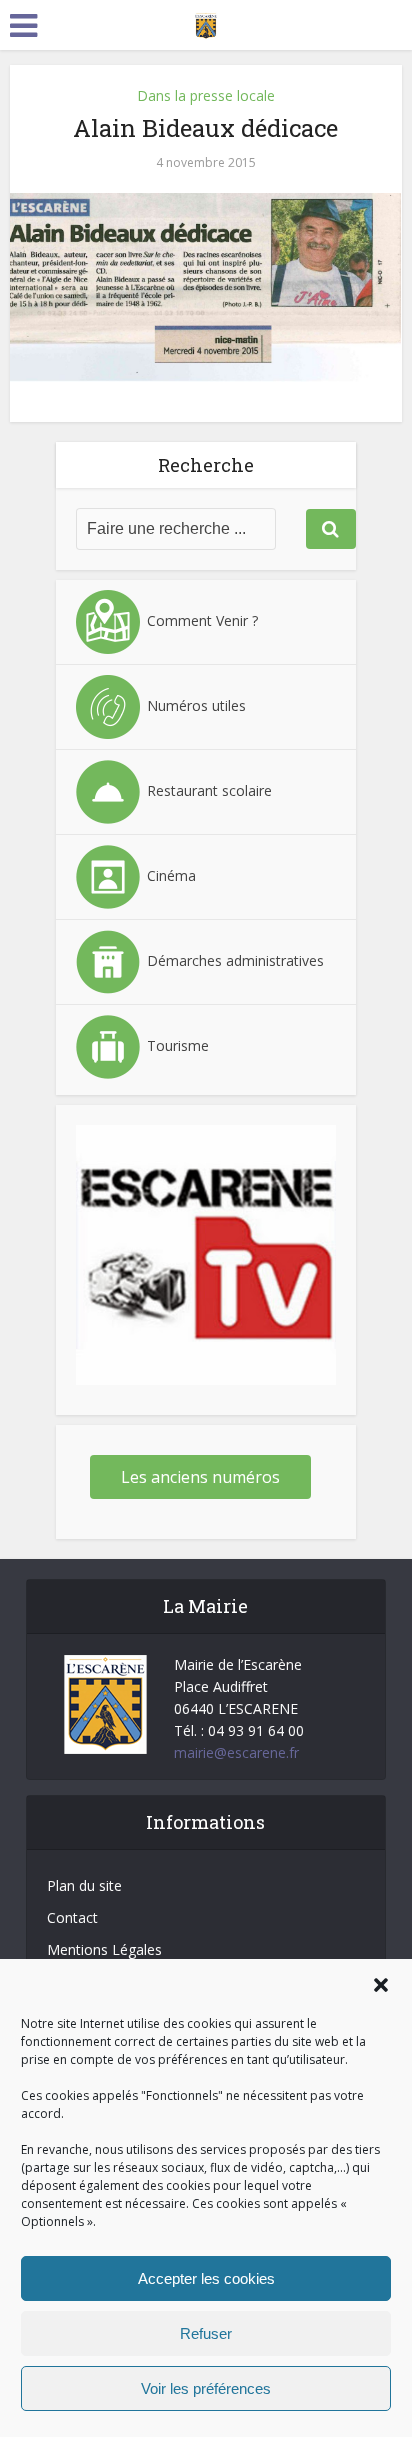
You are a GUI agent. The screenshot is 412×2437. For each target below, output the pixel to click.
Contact (72, 1917)
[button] (381, 1985)
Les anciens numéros (200, 1477)
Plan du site (84, 1885)
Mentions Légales (104, 1949)
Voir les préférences (206, 2388)
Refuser (206, 2333)
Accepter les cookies (206, 2278)
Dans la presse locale (206, 95)
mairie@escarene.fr (236, 1752)
